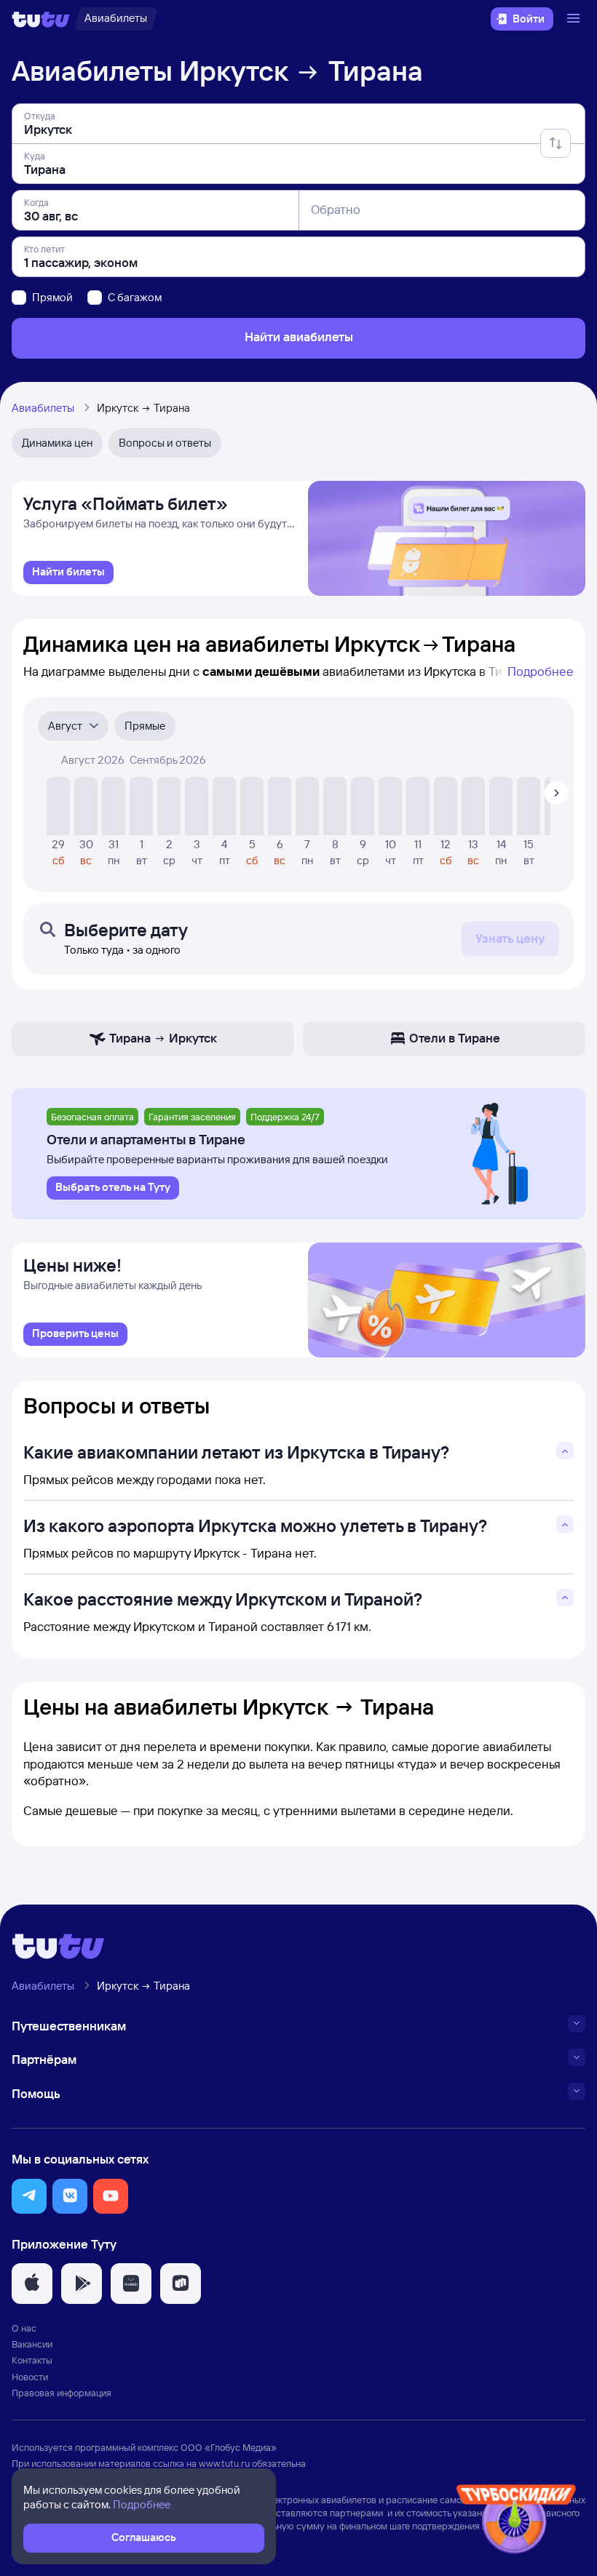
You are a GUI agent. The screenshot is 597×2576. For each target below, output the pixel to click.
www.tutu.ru (224, 2463)
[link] (68, 573)
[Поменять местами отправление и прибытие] (556, 143)
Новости (30, 2377)
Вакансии (32, 2344)
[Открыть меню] (575, 19)
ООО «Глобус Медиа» (229, 2447)
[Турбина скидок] (516, 2522)
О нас (24, 2328)
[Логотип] (41, 19)
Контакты (32, 2360)
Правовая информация (62, 2393)
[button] (29, 2196)
